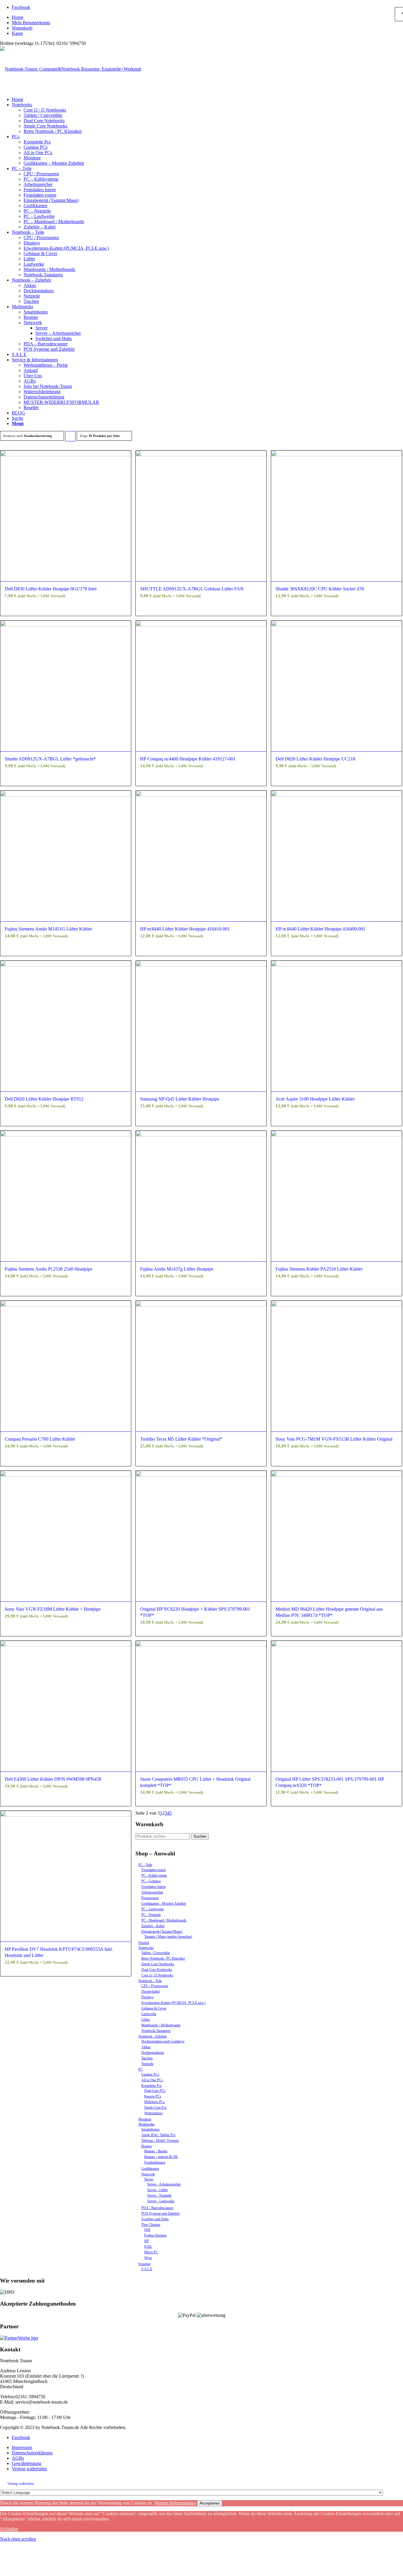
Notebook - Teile (150, 1981)
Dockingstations (153, 2053)
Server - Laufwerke (161, 2201)
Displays (148, 1997)
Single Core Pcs (155, 2108)
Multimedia (146, 2124)
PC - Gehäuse (151, 1881)
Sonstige (144, 2264)
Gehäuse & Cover (154, 2008)
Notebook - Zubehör (153, 2036)
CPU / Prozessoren (155, 1986)
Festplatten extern (154, 1870)
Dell (147, 2230)
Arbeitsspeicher (152, 1892)
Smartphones (150, 2129)
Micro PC (151, 2252)
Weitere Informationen (175, 2503)
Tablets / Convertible (156, 1953)
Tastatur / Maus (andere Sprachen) (168, 1937)
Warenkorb (22, 28)
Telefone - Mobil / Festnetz (160, 2141)
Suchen (200, 1836)
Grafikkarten (150, 2169)
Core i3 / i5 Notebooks (157, 1975)
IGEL (148, 2247)
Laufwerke (149, 2014)
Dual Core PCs (155, 2091)
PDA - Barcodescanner (157, 2208)
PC (141, 2069)
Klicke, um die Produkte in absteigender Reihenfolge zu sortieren (71, 438)
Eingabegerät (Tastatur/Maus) (162, 1932)
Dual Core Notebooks (157, 1970)
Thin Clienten (151, 2225)
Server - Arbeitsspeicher (164, 2184)
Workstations (153, 2113)
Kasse (17, 33)
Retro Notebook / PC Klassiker (163, 1958)
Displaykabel (150, 1991)
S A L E (147, 2269)
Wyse (148, 2258)
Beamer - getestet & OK (161, 2157)
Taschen (147, 2058)
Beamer (147, 2146)
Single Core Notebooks (158, 1964)
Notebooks (146, 1948)
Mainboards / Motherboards (161, 2025)
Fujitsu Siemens (155, 2235)
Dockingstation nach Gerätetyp (163, 2041)
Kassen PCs (153, 2096)
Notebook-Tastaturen (156, 2031)
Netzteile (147, 2064)
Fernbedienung (155, 2162)
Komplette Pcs (151, 2086)
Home (18, 17)
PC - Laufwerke (153, 1909)
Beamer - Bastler (156, 2151)
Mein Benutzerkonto (31, 23)
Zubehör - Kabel (153, 1926)
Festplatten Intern (153, 1887)
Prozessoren (150, 1898)
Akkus (146, 2047)
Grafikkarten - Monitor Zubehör (164, 1904)
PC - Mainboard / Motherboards (164, 1920)
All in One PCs (152, 2080)
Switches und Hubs (155, 2219)
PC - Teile (145, 1865)
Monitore (145, 2119)
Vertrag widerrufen (21, 2484)
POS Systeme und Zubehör (160, 2213)
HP (147, 2241)
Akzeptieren (210, 2503)
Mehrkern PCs (155, 2102)
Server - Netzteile (159, 2195)
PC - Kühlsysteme (154, 1875)
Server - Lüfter (158, 2190)
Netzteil (144, 1943)
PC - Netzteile (151, 1915)
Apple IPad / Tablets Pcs (158, 2135)
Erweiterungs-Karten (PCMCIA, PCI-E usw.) (173, 2003)
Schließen (9, 2529)
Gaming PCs (150, 2074)
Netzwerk (148, 2174)
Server (149, 2179)
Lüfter (146, 2020)
